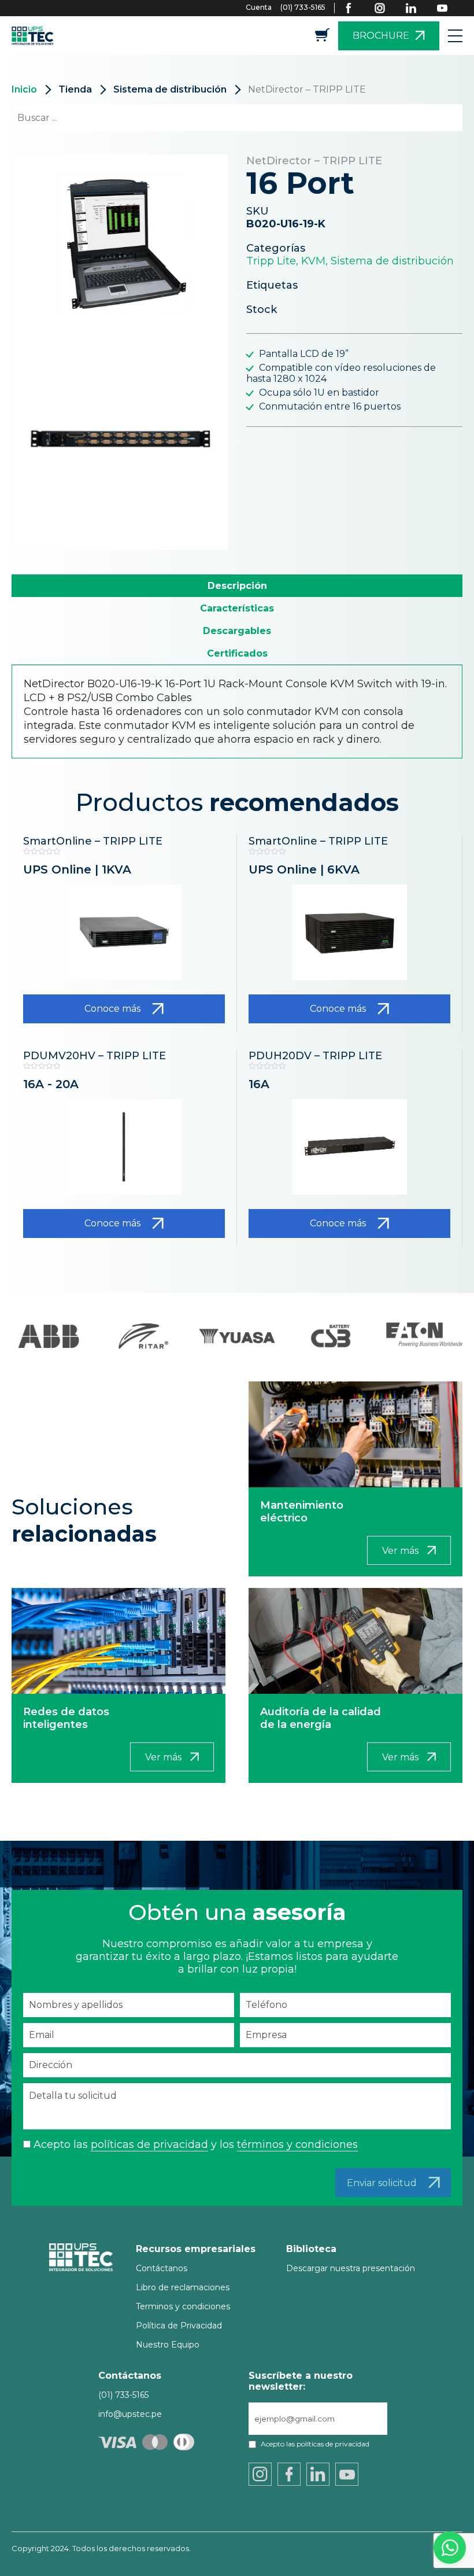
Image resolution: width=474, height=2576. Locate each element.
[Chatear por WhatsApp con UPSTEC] (450, 2551)
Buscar (433, 118)
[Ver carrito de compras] (322, 38)
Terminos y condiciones (183, 2306)
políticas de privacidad (149, 2144)
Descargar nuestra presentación (351, 2268)
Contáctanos (162, 2268)
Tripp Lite (271, 261)
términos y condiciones (297, 2144)
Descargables (237, 631)
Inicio (24, 89)
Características (237, 608)
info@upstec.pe (130, 2414)
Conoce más (112, 1009)
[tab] (237, 586)
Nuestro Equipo (168, 2345)
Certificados (237, 653)
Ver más (400, 1551)
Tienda (75, 89)
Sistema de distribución (170, 89)
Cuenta (259, 7)
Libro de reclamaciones (183, 2287)
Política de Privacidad (179, 2326)
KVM (313, 261)
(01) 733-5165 (303, 7)
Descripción (237, 586)
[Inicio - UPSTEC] (35, 36)
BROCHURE (381, 36)
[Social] (356, 8)
